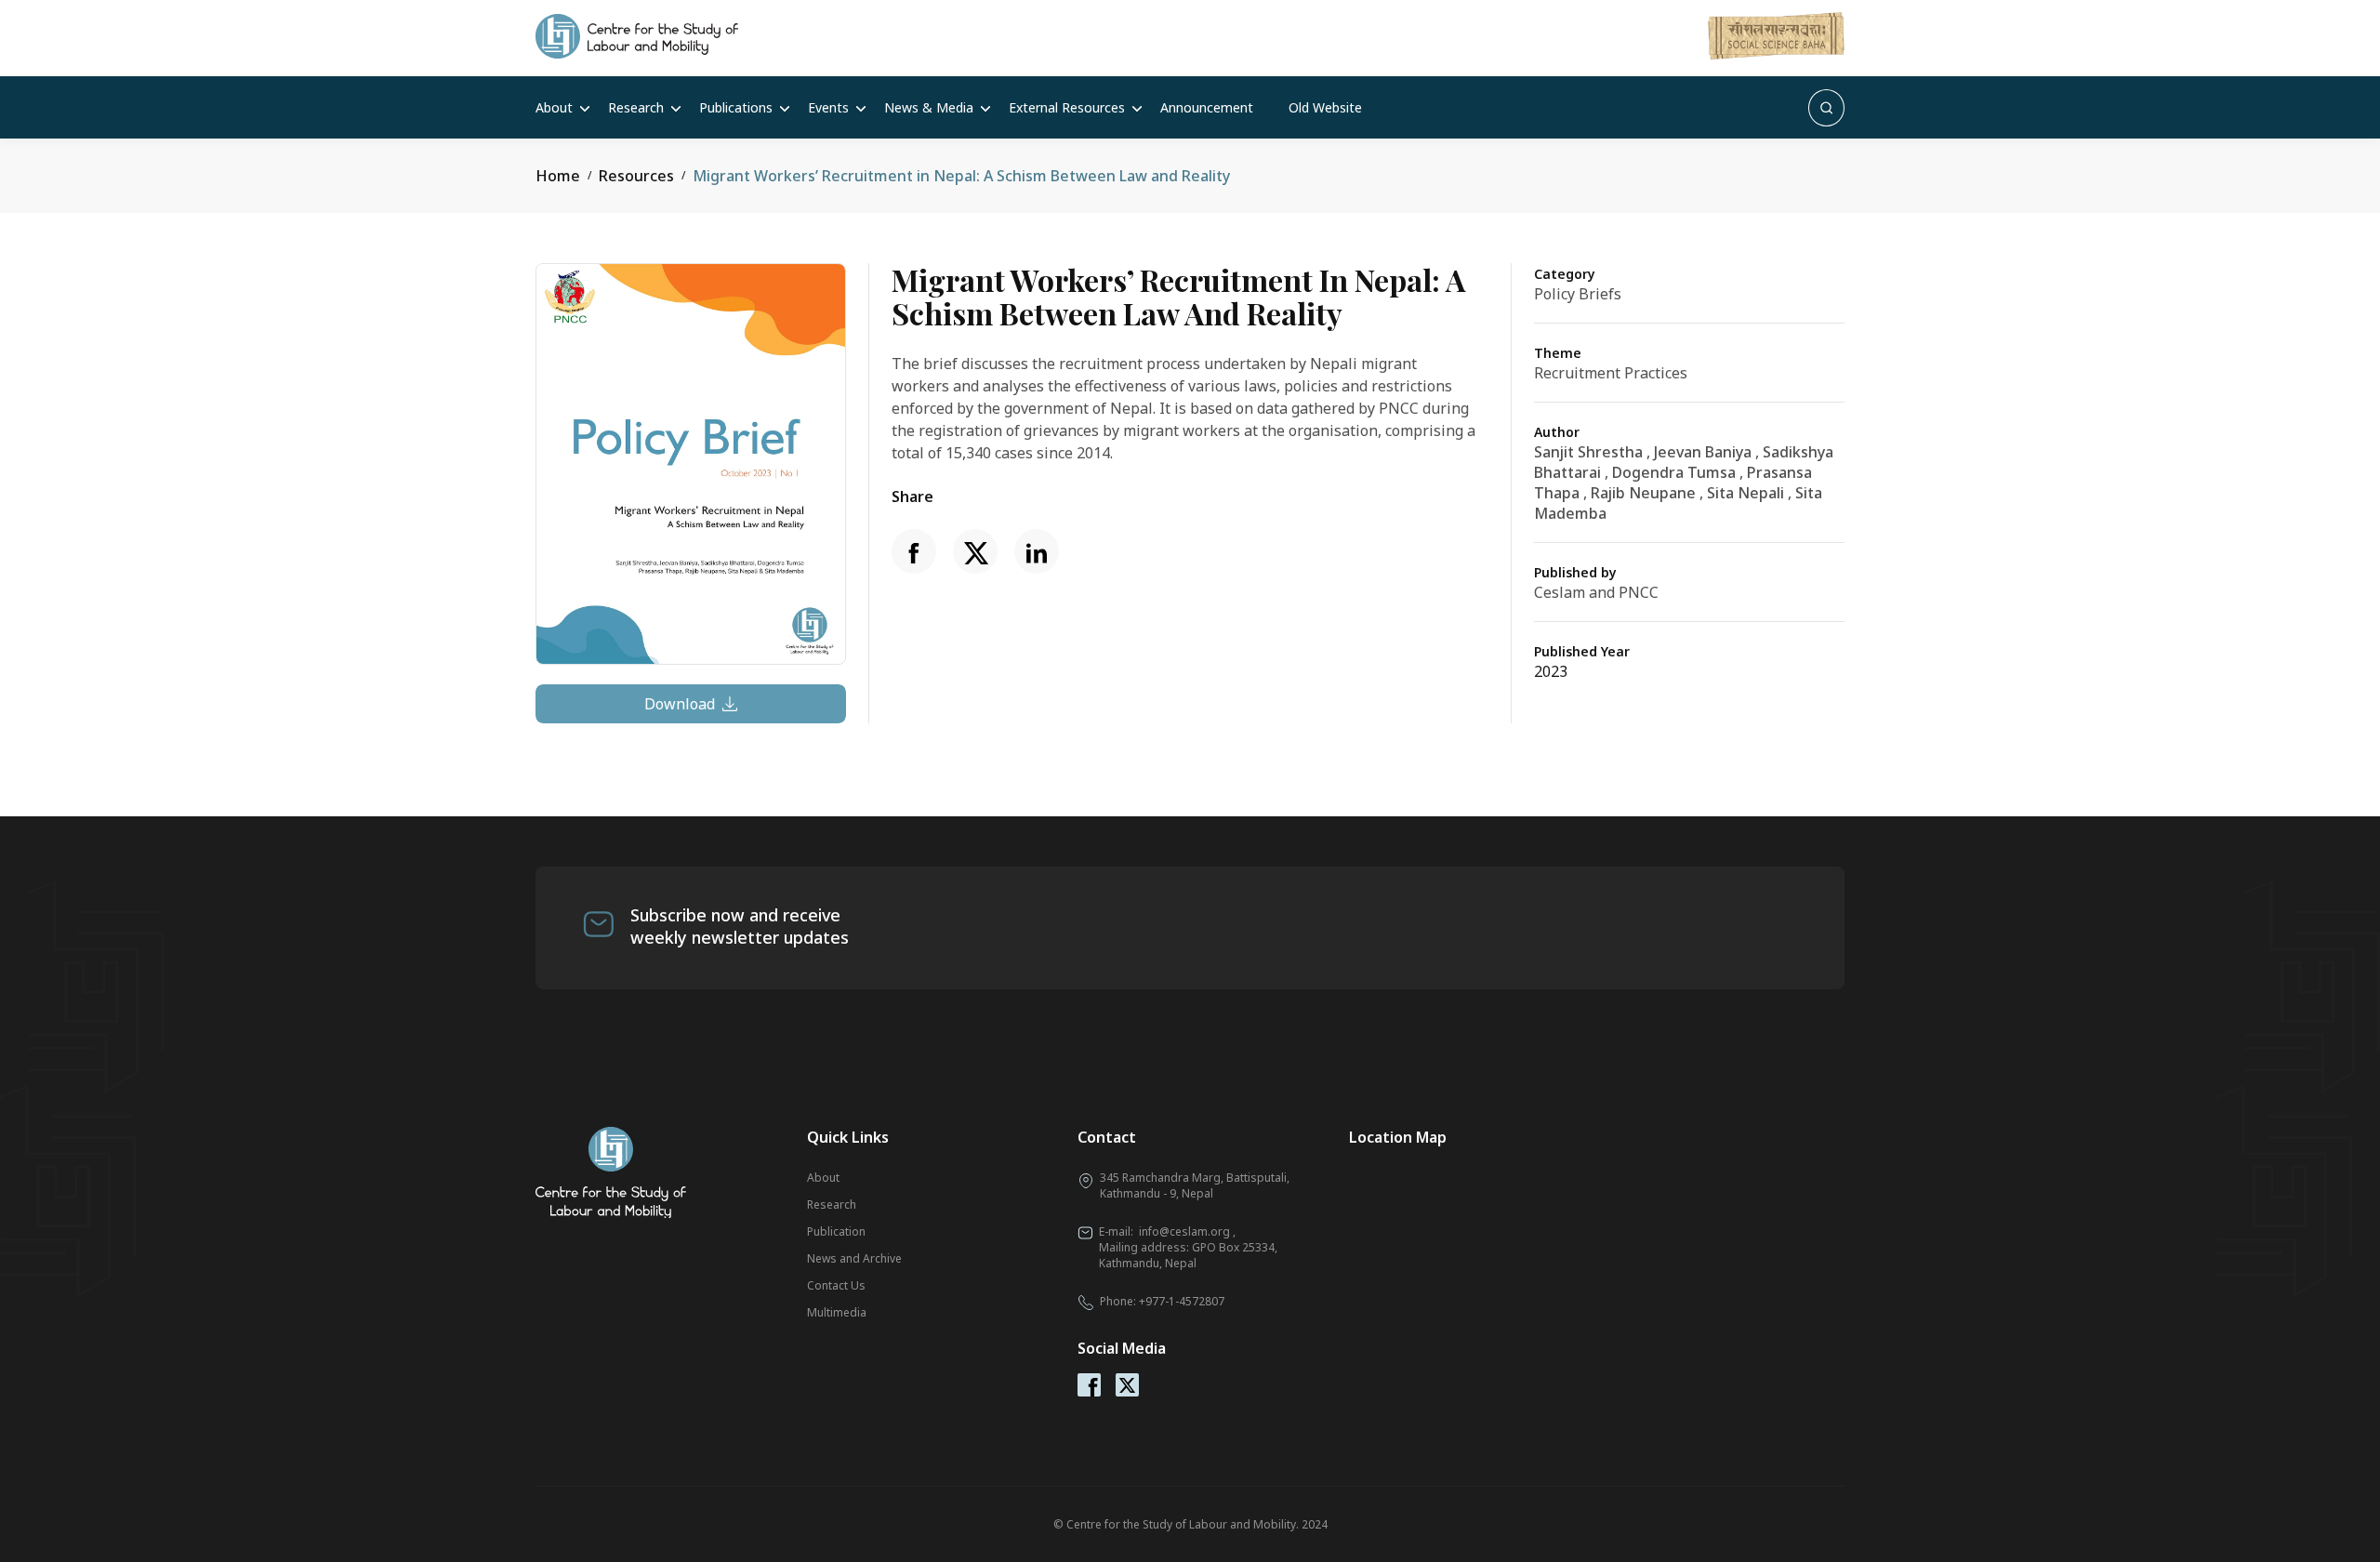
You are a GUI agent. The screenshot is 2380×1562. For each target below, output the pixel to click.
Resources (636, 176)
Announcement (1207, 107)
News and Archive (854, 1258)
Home (558, 176)
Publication (836, 1231)
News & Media (929, 107)
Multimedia (837, 1312)
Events (828, 107)
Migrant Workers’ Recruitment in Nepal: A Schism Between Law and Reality (961, 176)
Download (680, 704)
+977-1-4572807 (1182, 1301)
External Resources (1067, 107)
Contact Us (836, 1285)
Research (636, 107)
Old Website (1325, 107)
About (554, 107)
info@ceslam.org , (1187, 1231)
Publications (736, 107)
